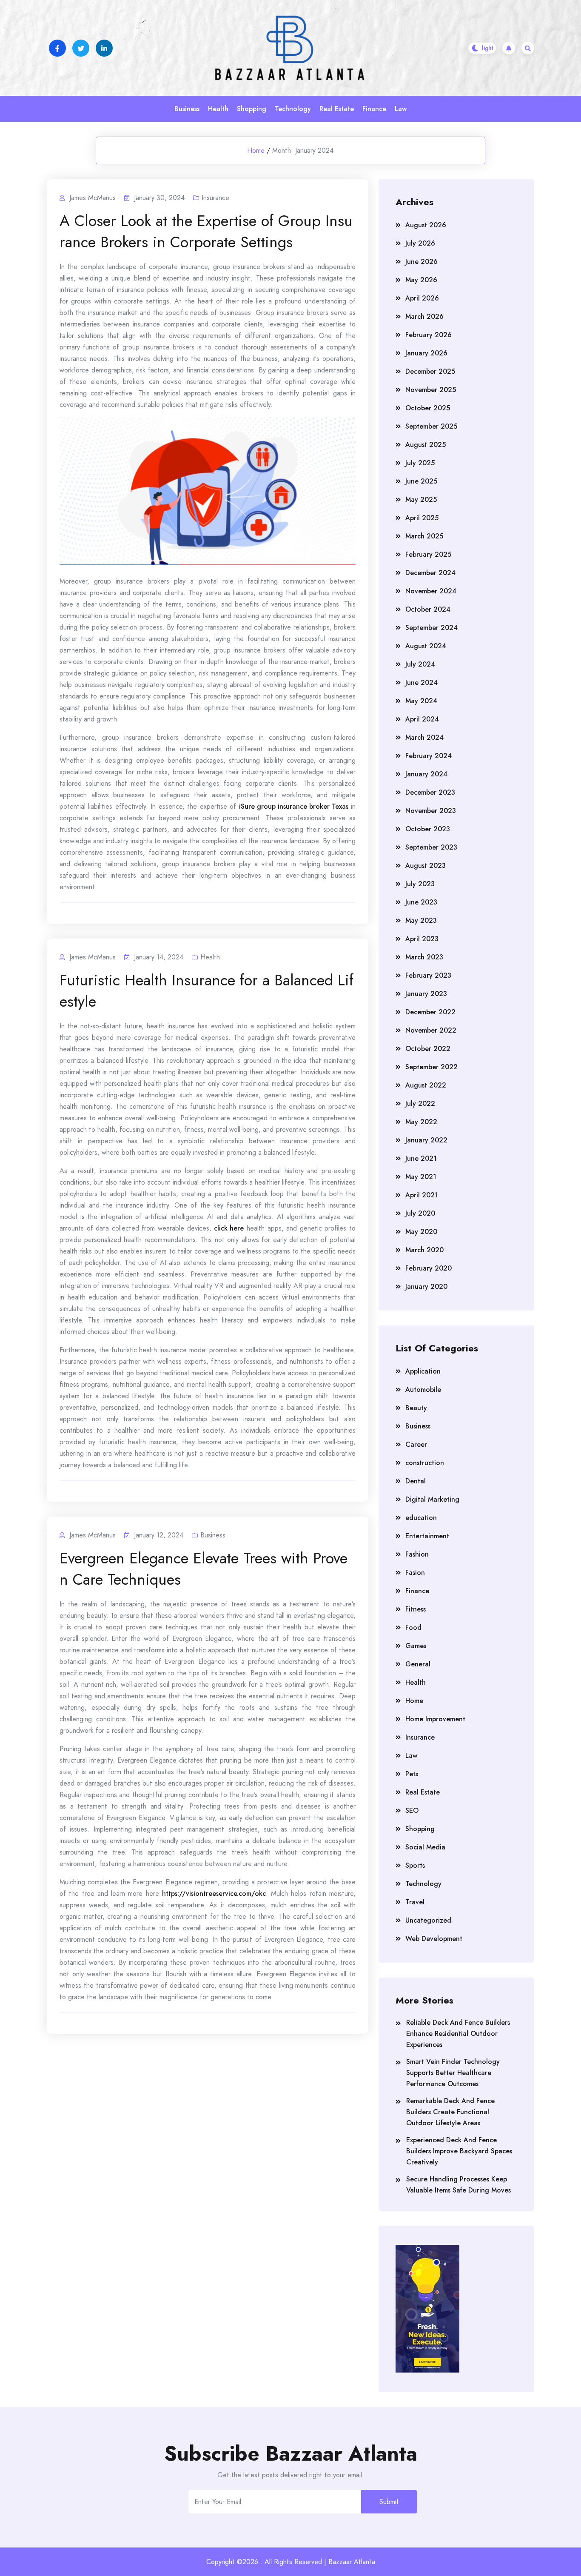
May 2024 (421, 701)
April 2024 (422, 719)
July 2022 (420, 1103)
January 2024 (426, 774)
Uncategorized (428, 1920)
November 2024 (431, 591)
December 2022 (430, 1012)
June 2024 (422, 683)
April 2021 (422, 1195)
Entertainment (427, 1536)
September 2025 (431, 426)
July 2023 (420, 884)
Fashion (417, 1554)
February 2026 (429, 335)
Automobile (423, 1390)
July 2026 (420, 243)
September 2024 (431, 628)
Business (187, 109)
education (421, 1518)
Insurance (215, 198)
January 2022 (426, 1140)
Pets (412, 1774)
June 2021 (421, 1158)
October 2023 (428, 829)
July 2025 (420, 463)
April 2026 (422, 298)
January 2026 (426, 353)
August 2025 (426, 445)
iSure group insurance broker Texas (294, 806)
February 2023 (428, 975)
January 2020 (426, 1287)
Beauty (416, 1408)
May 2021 (421, 1177)
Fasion (415, 1573)
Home (256, 150)
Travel (415, 1902)
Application (423, 1371)
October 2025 (428, 408)
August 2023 (426, 866)
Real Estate (337, 109)
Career (416, 1444)
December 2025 (430, 371)
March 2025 (424, 536)
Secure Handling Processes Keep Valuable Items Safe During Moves (459, 2185)
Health (218, 109)
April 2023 (422, 939)
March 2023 (424, 957)
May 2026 (421, 280)
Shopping (252, 109)
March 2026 (424, 316)
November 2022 (431, 1030)
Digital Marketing (432, 1499)
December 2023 (430, 792)
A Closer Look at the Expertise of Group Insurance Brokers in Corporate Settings (206, 231)
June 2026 (422, 262)
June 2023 (421, 902)
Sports (415, 1865)
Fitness (416, 1609)
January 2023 (426, 994)
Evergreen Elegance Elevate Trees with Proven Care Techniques (204, 1568)
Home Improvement (435, 1719)
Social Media (425, 1847)
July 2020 (420, 1213)
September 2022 (431, 1067)
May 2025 (421, 499)
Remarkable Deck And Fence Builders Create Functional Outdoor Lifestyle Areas (450, 2112)
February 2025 (428, 554)
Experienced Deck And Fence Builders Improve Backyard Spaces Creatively (459, 2151)
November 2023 (431, 811)
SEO (412, 1810)
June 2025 (421, 481)
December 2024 (430, 573)
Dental (416, 1481)
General (418, 1664)
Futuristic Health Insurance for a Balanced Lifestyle (206, 990)
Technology (293, 109)
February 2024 (429, 756)
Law (401, 109)
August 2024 (426, 646)
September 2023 (431, 847)
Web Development (434, 1939)
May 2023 (421, 920)
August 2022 (426, 1085)
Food (413, 1627)
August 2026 (426, 225)
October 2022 (428, 1049)
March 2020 (424, 1250)
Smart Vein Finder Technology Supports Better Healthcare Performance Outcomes (453, 2073)
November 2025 (431, 390)
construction (425, 1463)
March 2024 (424, 737)
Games (416, 1646)
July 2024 (420, 664)
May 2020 (421, 1232)
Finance (374, 109)
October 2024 (428, 609)
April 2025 (422, 518)
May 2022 (421, 1122)
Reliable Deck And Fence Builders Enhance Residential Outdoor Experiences (458, 2034)
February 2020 (429, 1268)
